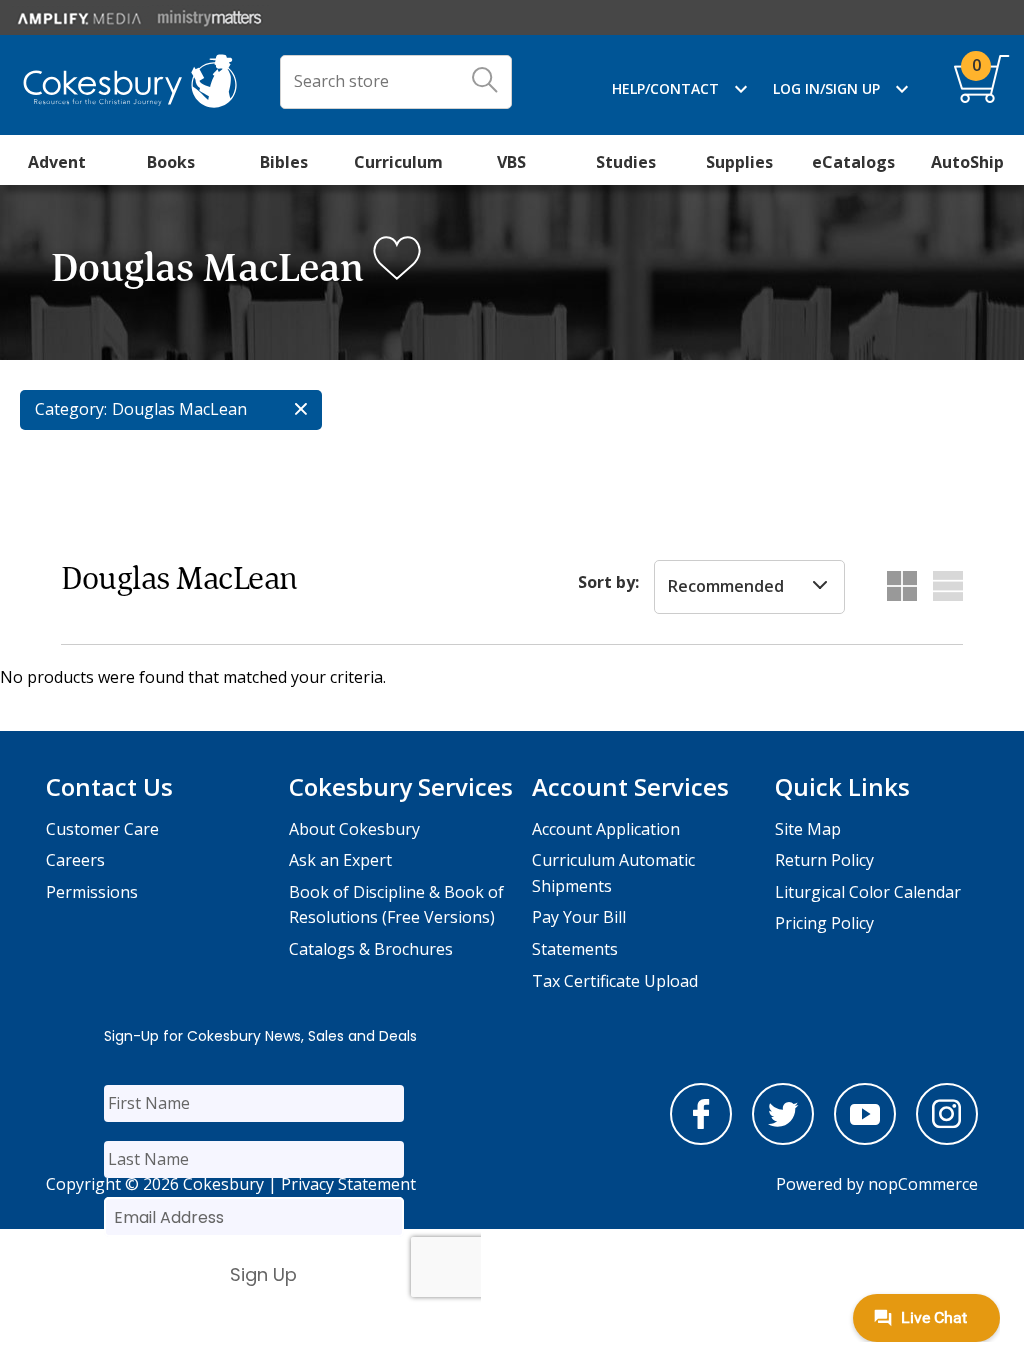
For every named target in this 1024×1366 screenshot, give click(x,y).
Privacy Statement (348, 1184)
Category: (71, 409)
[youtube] (865, 1139)
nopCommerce (923, 1184)
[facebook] (701, 1139)
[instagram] (947, 1139)
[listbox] (749, 587)
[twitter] (783, 1139)
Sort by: (608, 582)
